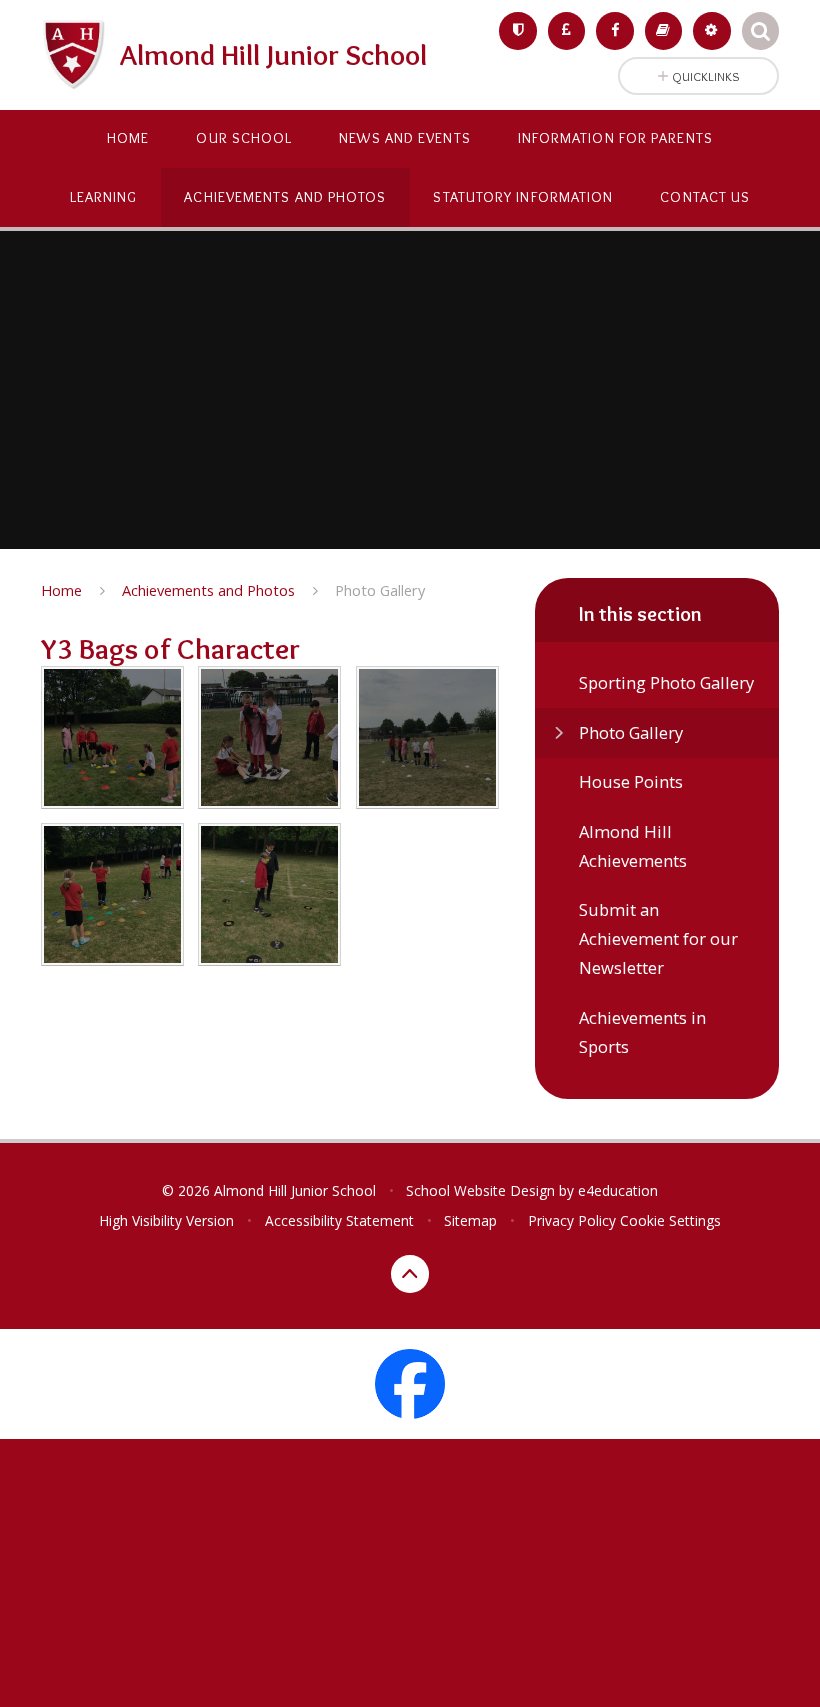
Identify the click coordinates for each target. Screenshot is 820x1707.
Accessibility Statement (339, 1220)
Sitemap (470, 1220)
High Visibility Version (166, 1220)
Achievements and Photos (208, 590)
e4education (618, 1190)
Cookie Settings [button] (670, 1220)
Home (61, 590)
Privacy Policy (572, 1220)
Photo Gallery (380, 590)
